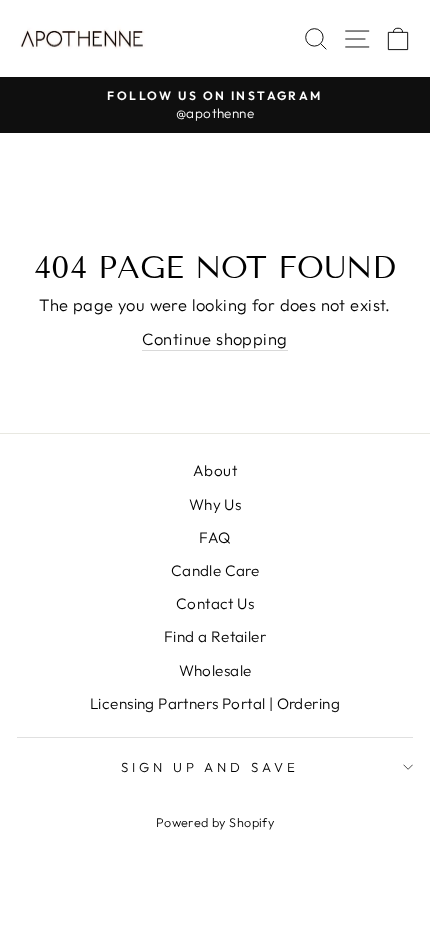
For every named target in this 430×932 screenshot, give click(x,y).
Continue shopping (214, 338)
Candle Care (215, 570)
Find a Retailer (215, 636)
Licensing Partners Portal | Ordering (215, 703)
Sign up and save (210, 767)
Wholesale (215, 670)
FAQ (214, 537)
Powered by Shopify (215, 822)
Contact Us (215, 603)
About (215, 470)
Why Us (215, 504)
